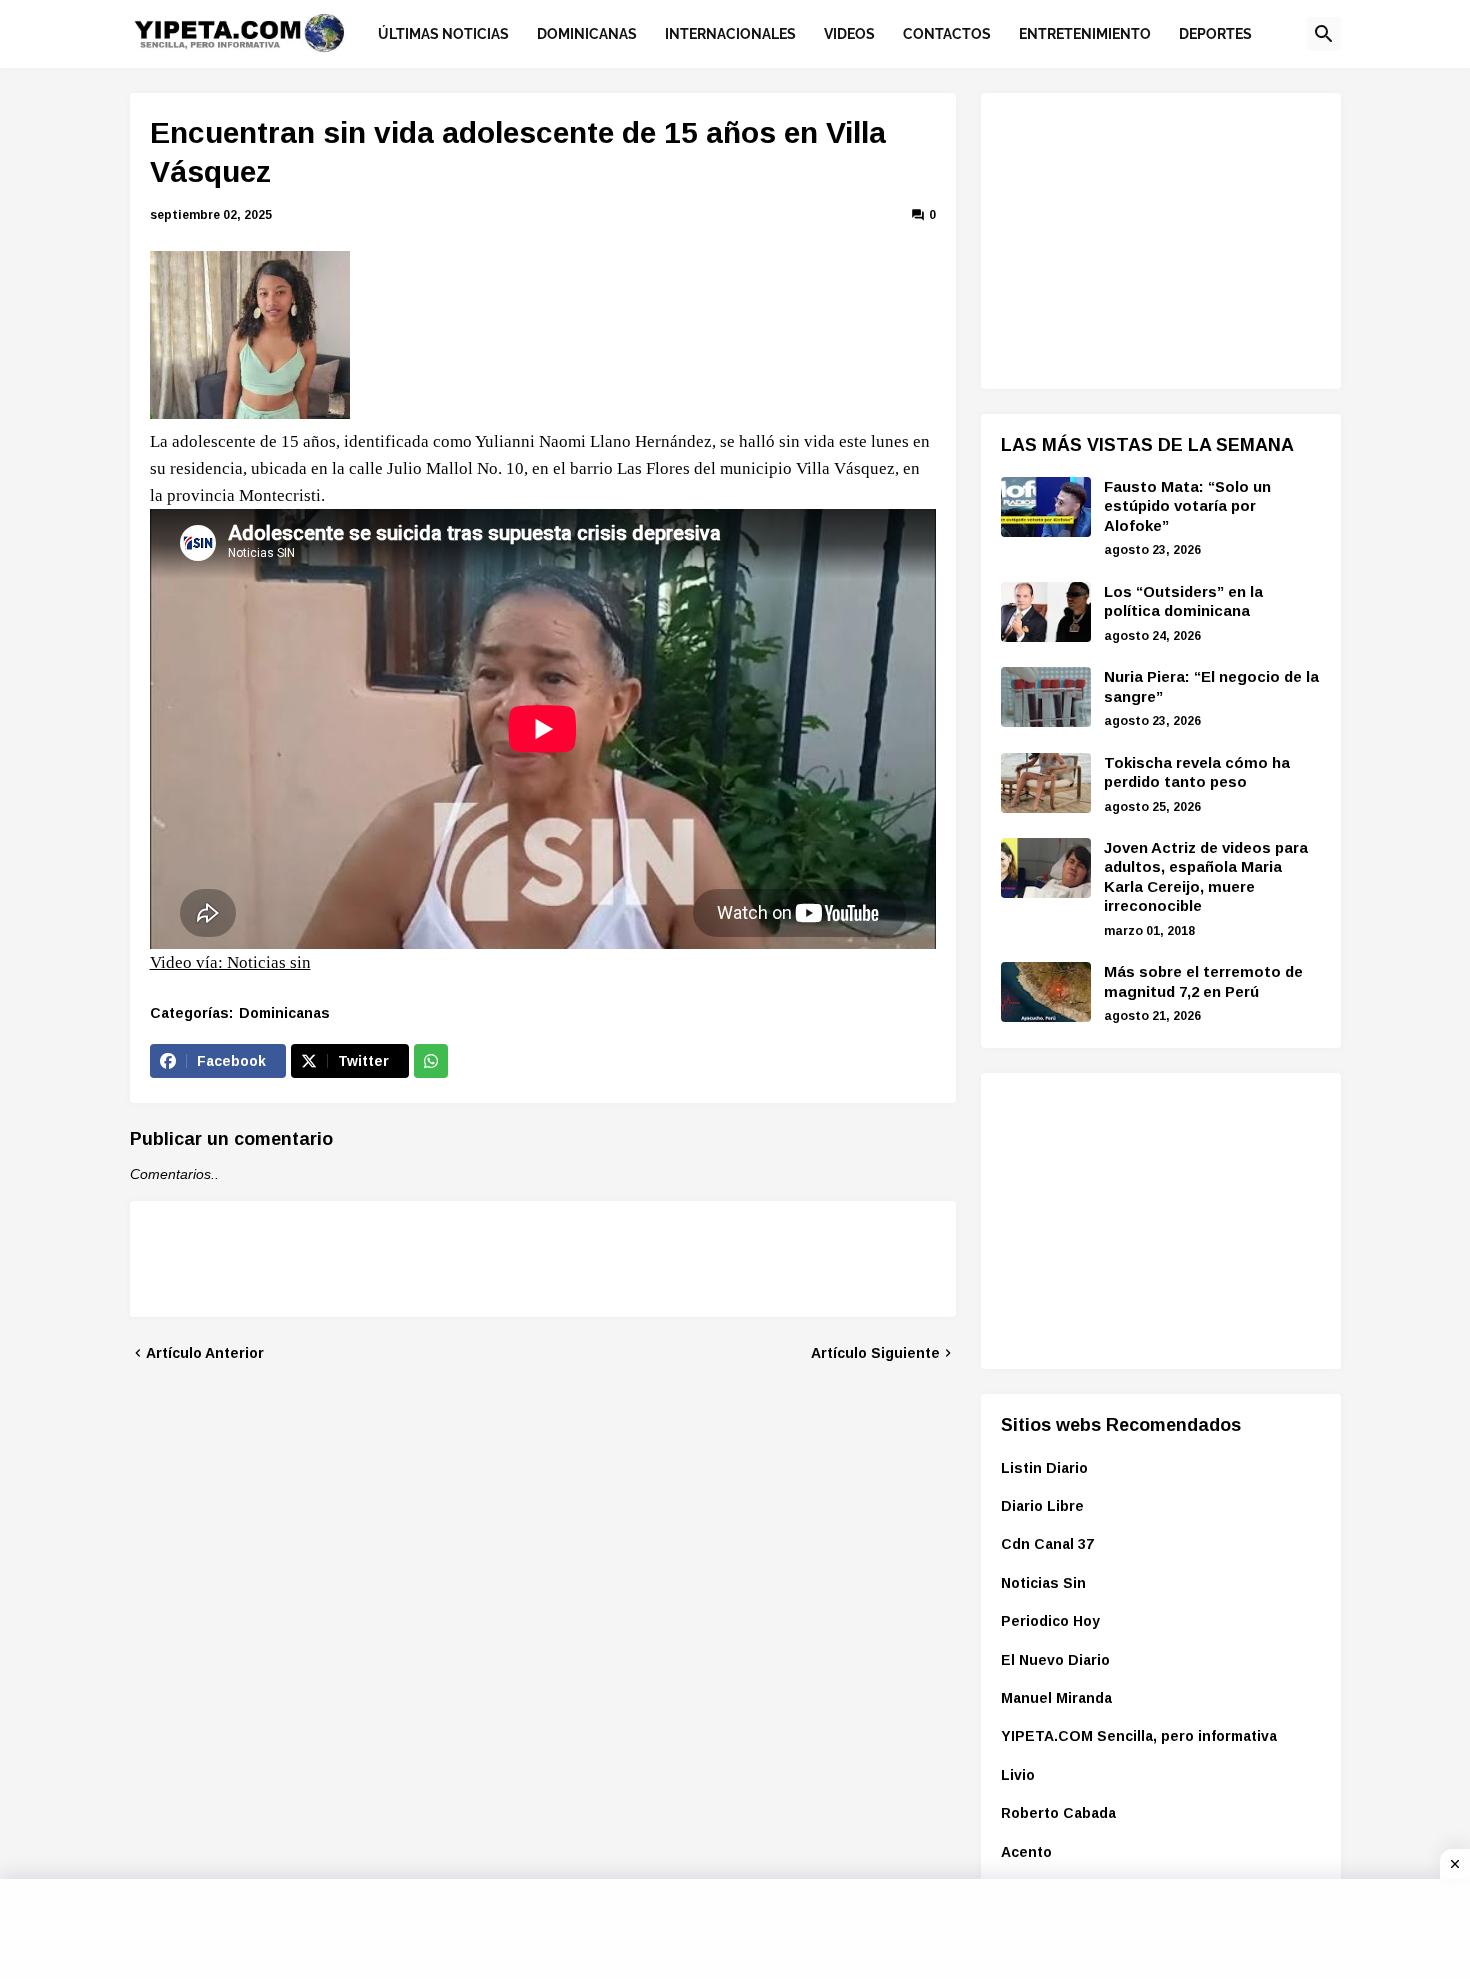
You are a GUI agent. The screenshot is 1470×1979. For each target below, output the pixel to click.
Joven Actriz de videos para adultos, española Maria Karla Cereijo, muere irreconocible (1206, 877)
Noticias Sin (1043, 1583)
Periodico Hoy (1050, 1621)
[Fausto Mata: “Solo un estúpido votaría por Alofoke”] (1046, 507)
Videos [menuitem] (849, 34)
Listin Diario (1044, 1468)
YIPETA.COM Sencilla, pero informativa (1139, 1736)
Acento (1026, 1852)
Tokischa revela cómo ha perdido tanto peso (1197, 772)
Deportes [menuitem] (1215, 34)
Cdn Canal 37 (1047, 1544)
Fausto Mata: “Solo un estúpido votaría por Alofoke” (1187, 506)
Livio (1018, 1775)
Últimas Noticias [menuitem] (443, 34)
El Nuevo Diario (1055, 1660)
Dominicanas (284, 1013)
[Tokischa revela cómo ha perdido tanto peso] (1046, 783)
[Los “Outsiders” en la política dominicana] (1046, 612)
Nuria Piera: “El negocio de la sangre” (1211, 686)
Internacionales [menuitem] (730, 34)
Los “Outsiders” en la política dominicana (1183, 601)
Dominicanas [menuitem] (587, 34)
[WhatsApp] (431, 1061)
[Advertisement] (1151, 238)
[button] (1324, 34)
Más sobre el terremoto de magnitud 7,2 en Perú (1203, 981)
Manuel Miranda (1056, 1698)
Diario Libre (1042, 1506)
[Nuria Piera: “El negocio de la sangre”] (1046, 697)
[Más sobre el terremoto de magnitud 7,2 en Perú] (1046, 992)
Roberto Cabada (1058, 1813)
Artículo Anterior (205, 1353)
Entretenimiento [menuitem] (1085, 34)
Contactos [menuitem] (947, 34)
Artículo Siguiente (875, 1353)
